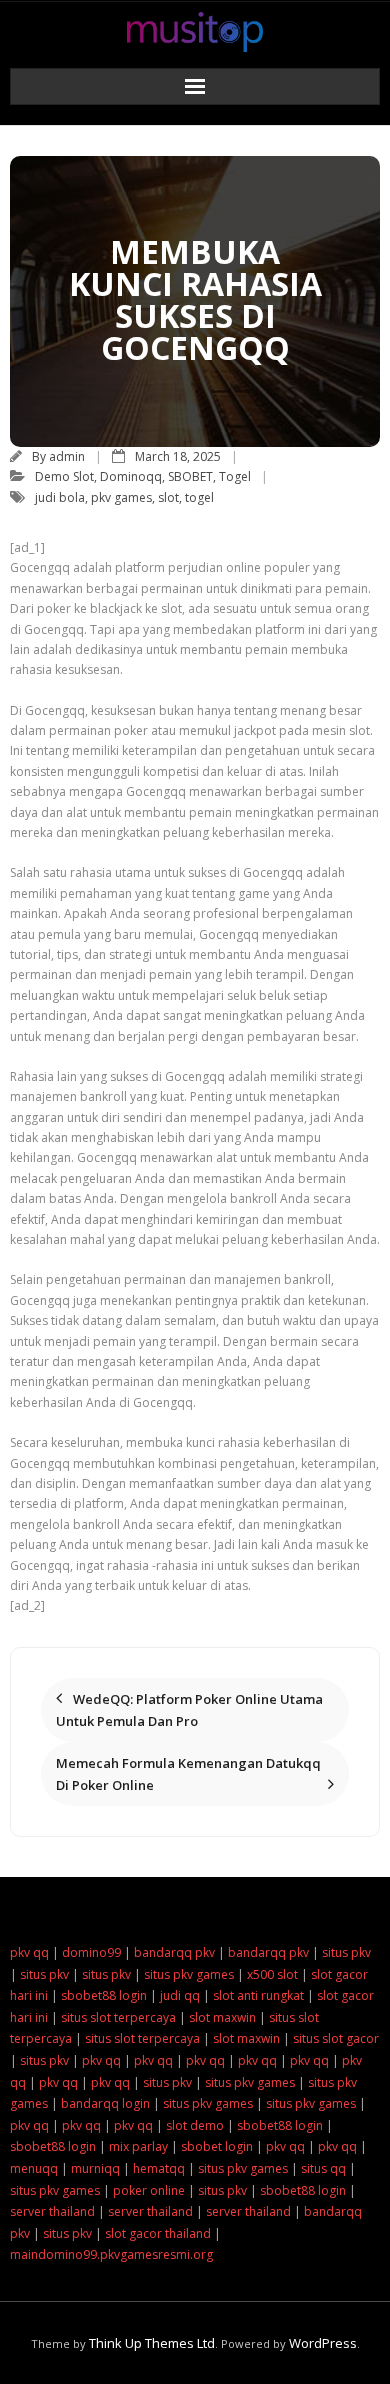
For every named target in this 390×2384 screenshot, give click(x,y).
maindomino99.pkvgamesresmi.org (111, 2254)
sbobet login (217, 2146)
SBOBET (190, 476)
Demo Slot (64, 476)
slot (168, 497)
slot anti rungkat (258, 1995)
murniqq (95, 2168)
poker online (149, 2190)
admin (67, 456)
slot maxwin (222, 2017)
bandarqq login (105, 2103)
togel (199, 497)
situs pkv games (189, 1974)
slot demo (195, 2125)
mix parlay (138, 2146)
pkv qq (29, 1952)
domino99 (91, 1952)
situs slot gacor (336, 2038)
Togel (235, 476)
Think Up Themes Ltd (152, 2343)
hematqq (159, 2168)
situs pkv (346, 1952)
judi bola (60, 497)
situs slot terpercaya (118, 2017)
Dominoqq (131, 476)
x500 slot (272, 1974)
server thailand (52, 2211)
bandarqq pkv (174, 1952)
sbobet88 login (104, 1995)
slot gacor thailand (158, 2233)
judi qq (180, 1995)
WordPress (323, 2343)
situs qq (323, 2168)
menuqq (34, 2168)
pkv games (121, 497)
